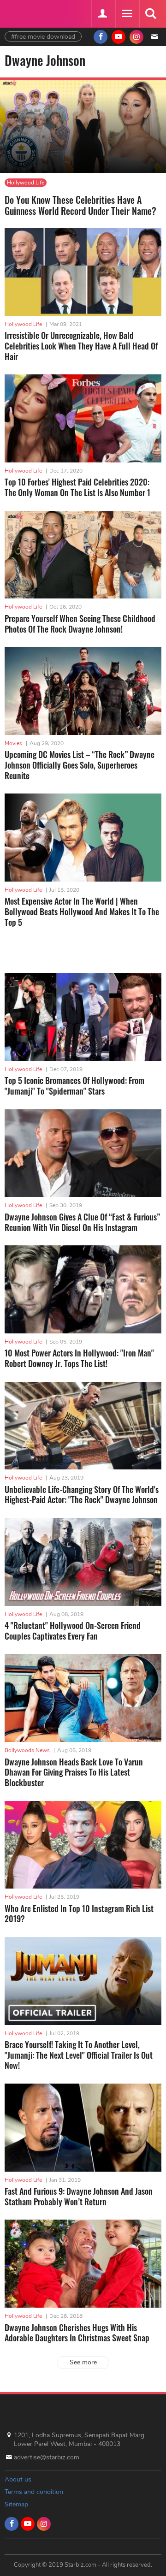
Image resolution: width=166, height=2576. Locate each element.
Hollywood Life (26, 183)
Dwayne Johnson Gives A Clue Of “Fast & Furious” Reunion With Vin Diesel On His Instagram (82, 1222)
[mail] (154, 37)
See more (83, 2362)
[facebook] (101, 37)
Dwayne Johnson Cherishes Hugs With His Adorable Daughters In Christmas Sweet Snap (77, 2333)
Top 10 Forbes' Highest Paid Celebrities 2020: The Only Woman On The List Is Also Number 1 (77, 487)
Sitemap (16, 2504)
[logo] (28, 13)
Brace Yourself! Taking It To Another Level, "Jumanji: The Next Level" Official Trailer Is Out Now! (79, 2055)
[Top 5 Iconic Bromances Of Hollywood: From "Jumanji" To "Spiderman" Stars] (83, 1017)
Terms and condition (34, 2492)
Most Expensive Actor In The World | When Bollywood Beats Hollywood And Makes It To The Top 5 (82, 911)
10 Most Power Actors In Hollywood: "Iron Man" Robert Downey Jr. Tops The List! (79, 1358)
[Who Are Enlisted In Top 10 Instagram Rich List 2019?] (83, 1845)
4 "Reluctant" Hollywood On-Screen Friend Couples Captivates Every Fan (73, 1631)
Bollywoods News (27, 1750)
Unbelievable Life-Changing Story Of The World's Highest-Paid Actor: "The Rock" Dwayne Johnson (82, 1495)
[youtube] (119, 37)
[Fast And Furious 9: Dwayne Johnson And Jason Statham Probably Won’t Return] (83, 2128)
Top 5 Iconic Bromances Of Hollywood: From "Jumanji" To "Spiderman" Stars (74, 1086)
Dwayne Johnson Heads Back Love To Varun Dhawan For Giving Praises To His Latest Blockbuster (74, 1772)
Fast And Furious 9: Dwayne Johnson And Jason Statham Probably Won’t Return (79, 2196)
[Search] (150, 14)
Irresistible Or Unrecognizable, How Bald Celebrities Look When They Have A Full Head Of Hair (81, 346)
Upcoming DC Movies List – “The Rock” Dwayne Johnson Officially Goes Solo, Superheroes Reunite (80, 765)
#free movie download (43, 37)
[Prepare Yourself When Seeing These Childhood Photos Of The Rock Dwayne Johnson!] (83, 555)
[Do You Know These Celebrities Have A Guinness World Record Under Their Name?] (83, 127)
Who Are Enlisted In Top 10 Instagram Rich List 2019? (79, 1914)
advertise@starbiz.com (47, 2457)
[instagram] (136, 37)
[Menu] (126, 14)
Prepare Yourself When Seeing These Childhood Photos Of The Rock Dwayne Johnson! (80, 624)
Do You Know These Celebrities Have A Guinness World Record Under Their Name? (80, 205)
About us (18, 2479)
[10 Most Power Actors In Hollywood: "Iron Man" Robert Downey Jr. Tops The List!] (83, 1289)
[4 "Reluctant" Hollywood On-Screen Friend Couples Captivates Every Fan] (83, 1562)
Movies (13, 743)
